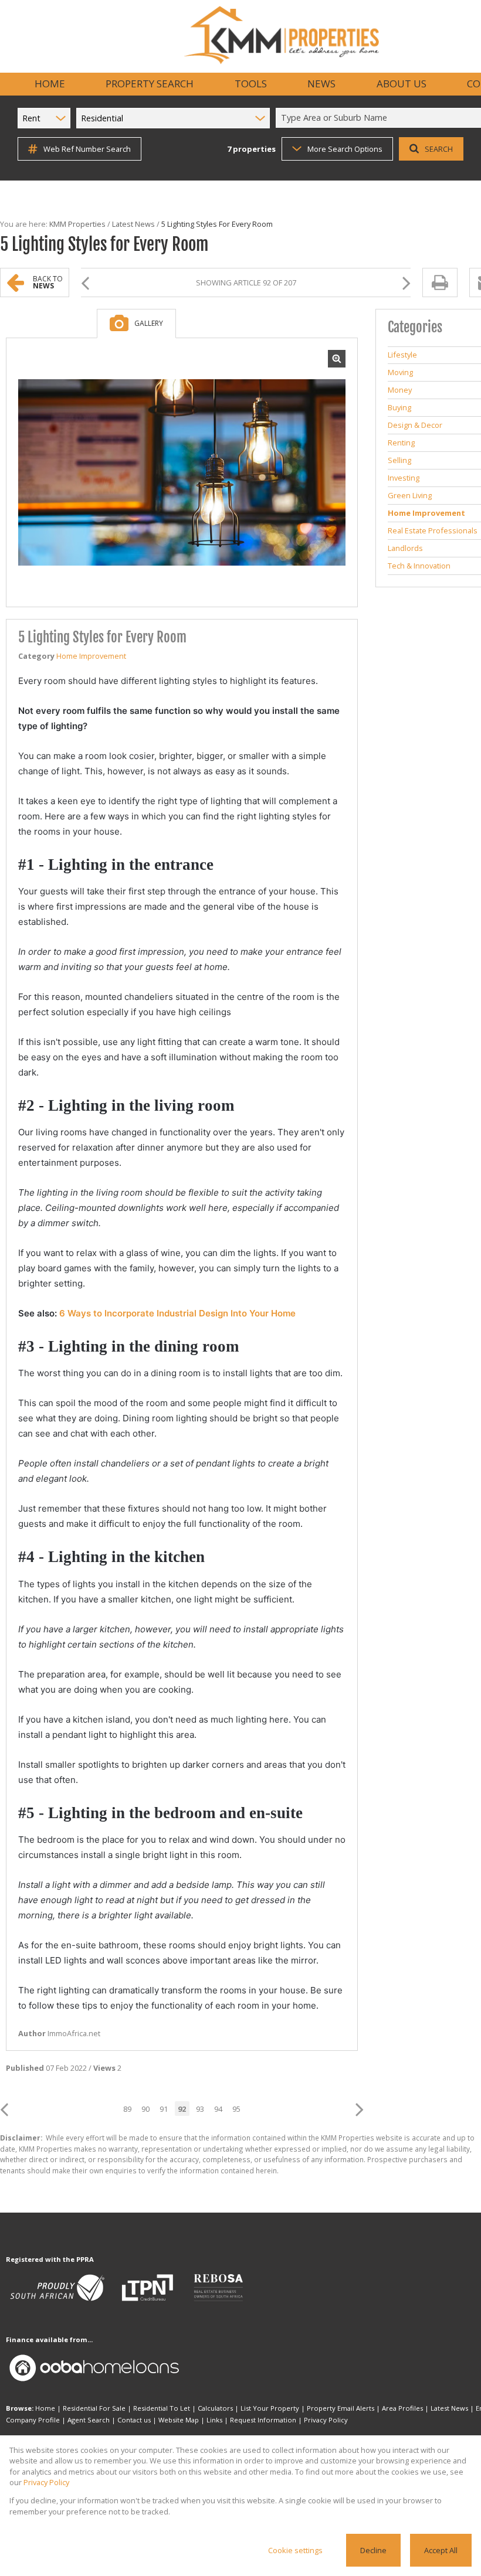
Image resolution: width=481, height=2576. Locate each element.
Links (214, 2420)
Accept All (441, 2550)
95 (236, 2109)
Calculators (215, 2408)
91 (164, 2109)
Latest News (133, 224)
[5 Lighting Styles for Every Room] (182, 473)
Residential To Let (162, 2408)
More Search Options (345, 149)
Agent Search (89, 2420)
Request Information (263, 2420)
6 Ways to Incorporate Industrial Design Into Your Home (177, 1313)
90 (145, 2109)
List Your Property (270, 2408)
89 (127, 2109)
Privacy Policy (326, 2420)
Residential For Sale (94, 2408)
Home (45, 2408)
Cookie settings (295, 2550)
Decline (373, 2550)
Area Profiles (402, 2408)
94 (218, 2109)
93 (200, 2109)
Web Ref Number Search (87, 149)
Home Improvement (91, 656)
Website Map (179, 2420)
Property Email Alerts (341, 2408)
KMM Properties (77, 224)
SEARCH (439, 149)
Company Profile (33, 2420)
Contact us (134, 2420)
